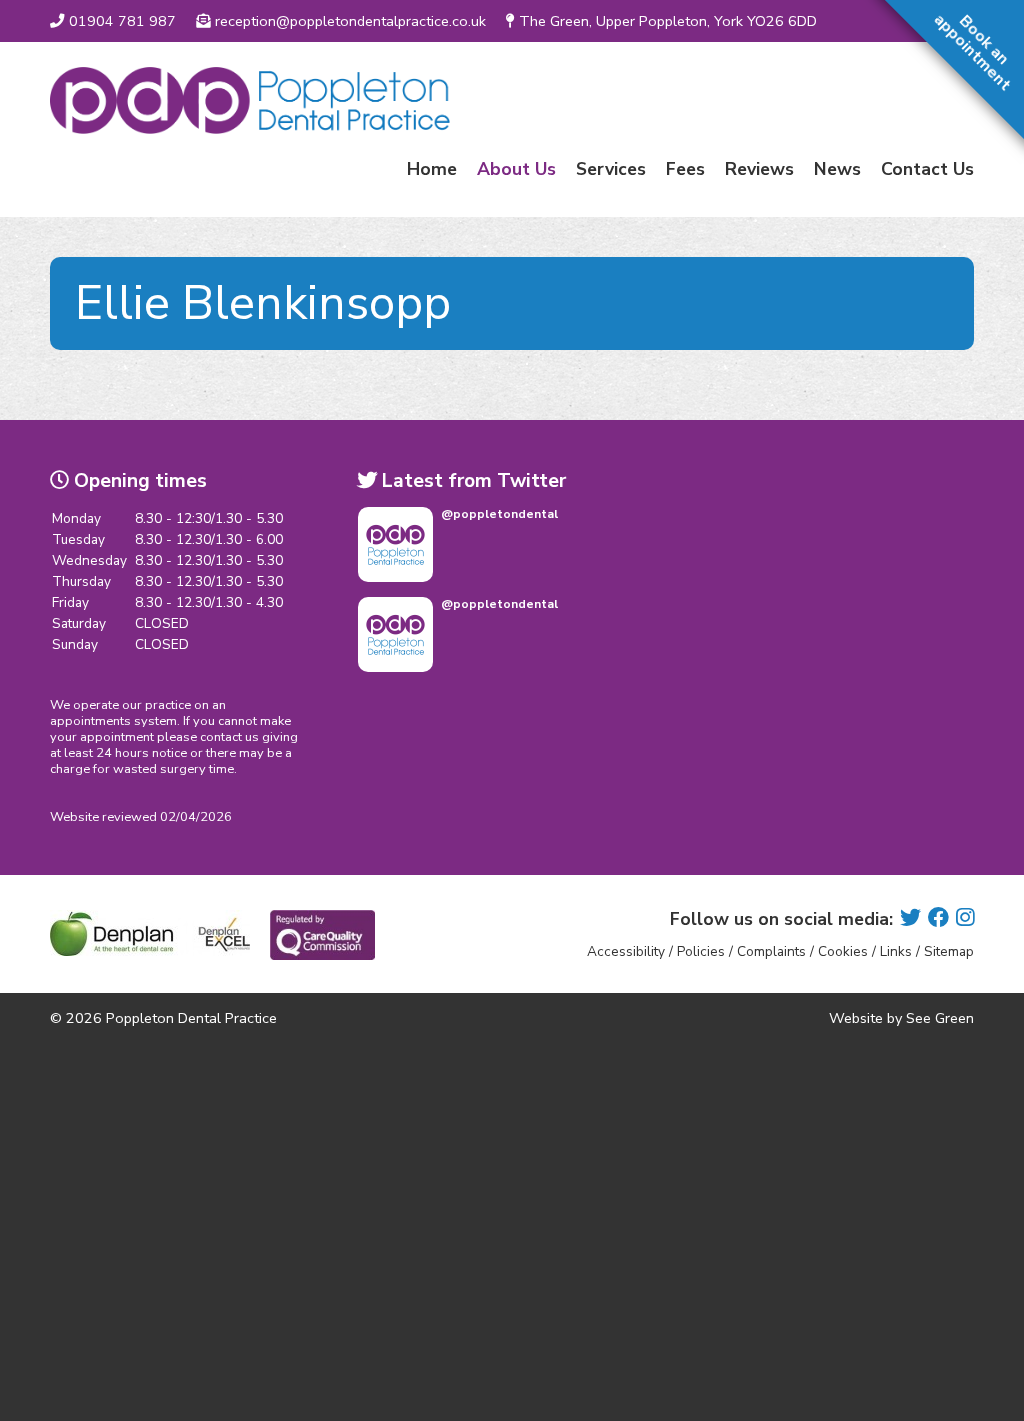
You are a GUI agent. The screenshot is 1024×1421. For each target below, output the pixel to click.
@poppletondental (499, 514)
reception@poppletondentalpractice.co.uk (350, 21)
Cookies (843, 951)
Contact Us (927, 169)
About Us (516, 169)
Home (432, 169)
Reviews (759, 169)
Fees (685, 169)
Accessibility (626, 951)
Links (896, 951)
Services (611, 169)
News (837, 169)
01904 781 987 (122, 21)
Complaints (771, 951)
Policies (701, 951)
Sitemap (949, 951)
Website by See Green (901, 1018)
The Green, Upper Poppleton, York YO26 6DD (668, 21)
